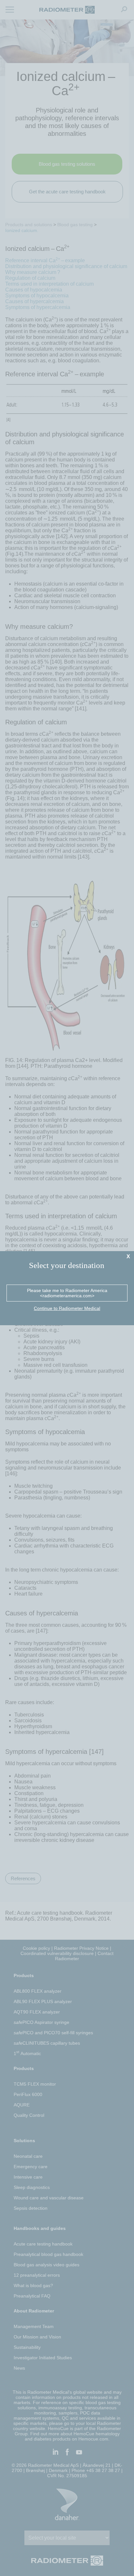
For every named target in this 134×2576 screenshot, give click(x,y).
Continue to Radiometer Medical (67, 1308)
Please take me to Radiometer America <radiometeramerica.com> (67, 1293)
